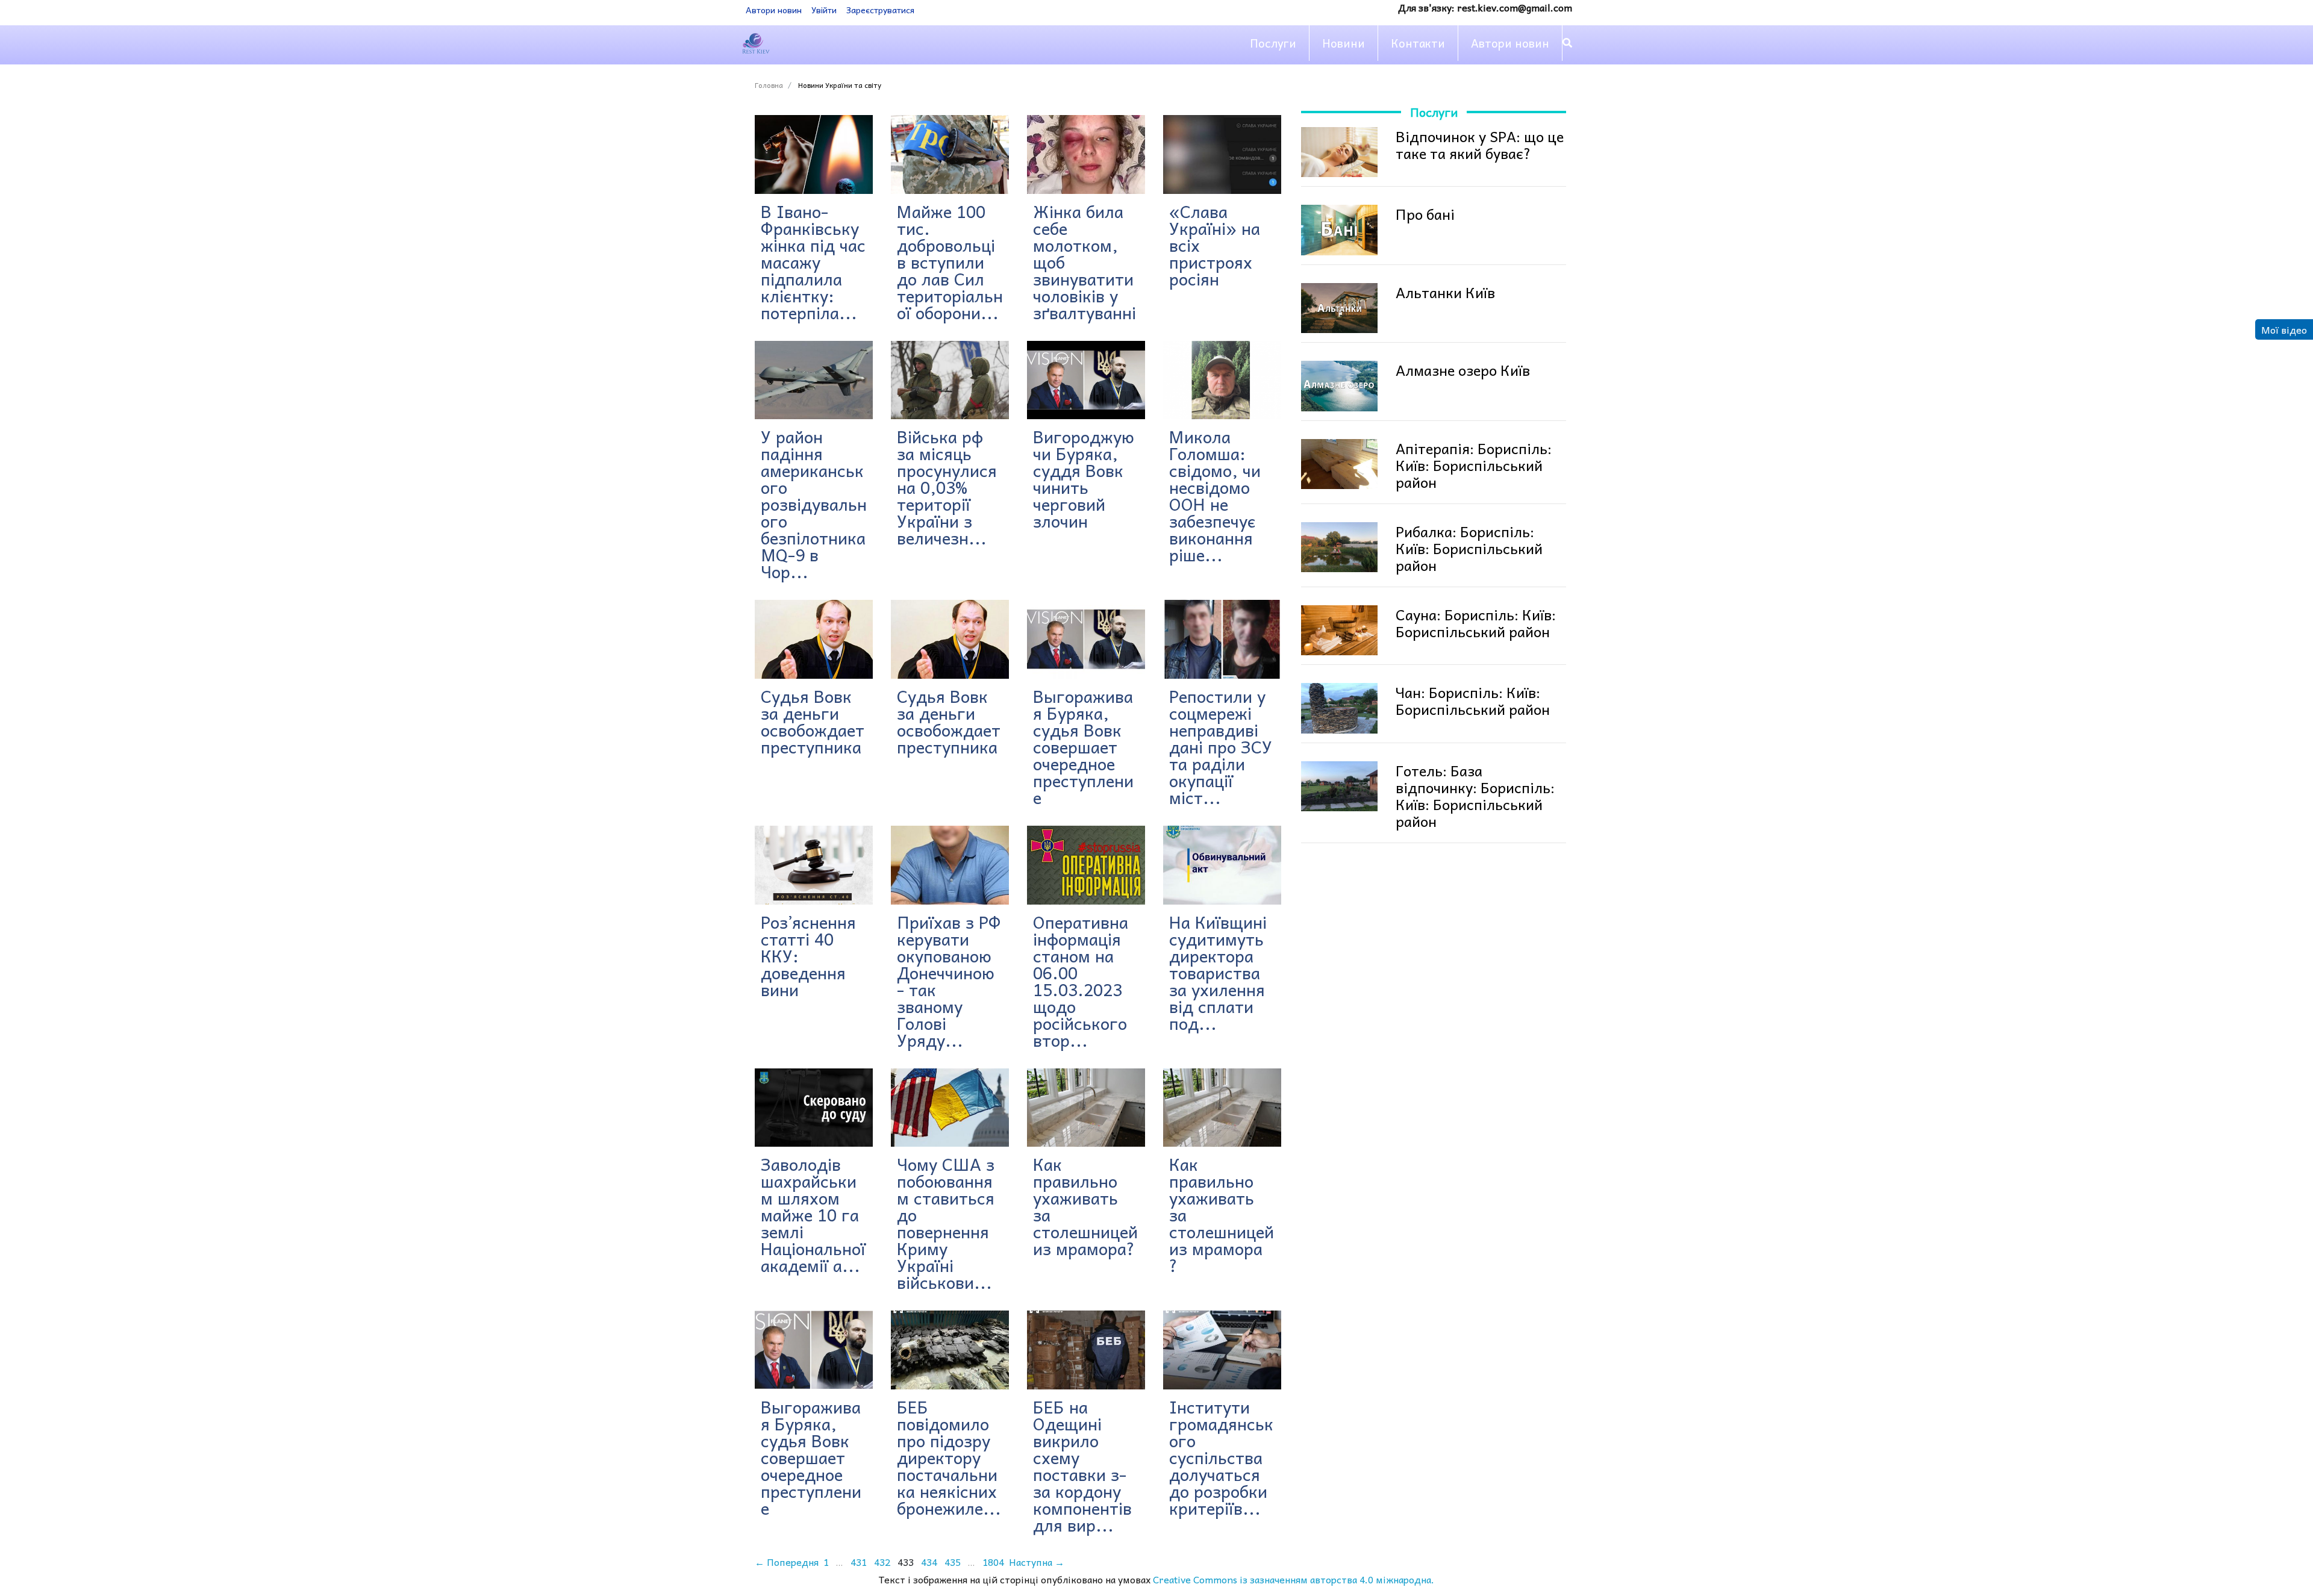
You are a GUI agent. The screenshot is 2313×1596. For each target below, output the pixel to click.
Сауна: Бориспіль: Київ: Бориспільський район (1476, 623)
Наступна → (1037, 1562)
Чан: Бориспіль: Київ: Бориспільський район (1473, 700)
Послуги (1273, 43)
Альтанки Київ (1445, 292)
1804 (993, 1562)
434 (929, 1562)
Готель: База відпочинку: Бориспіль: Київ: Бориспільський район (1475, 796)
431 (859, 1562)
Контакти (1418, 43)
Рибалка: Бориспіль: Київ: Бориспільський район (1469, 548)
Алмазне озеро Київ (1463, 370)
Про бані (1425, 214)
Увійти (824, 10)
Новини (1344, 43)
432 (882, 1562)
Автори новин (774, 10)
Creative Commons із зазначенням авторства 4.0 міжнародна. (1294, 1579)
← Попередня (787, 1562)
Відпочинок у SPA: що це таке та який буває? (1480, 145)
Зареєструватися (880, 10)
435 (953, 1562)
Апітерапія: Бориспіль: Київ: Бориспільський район (1474, 465)
